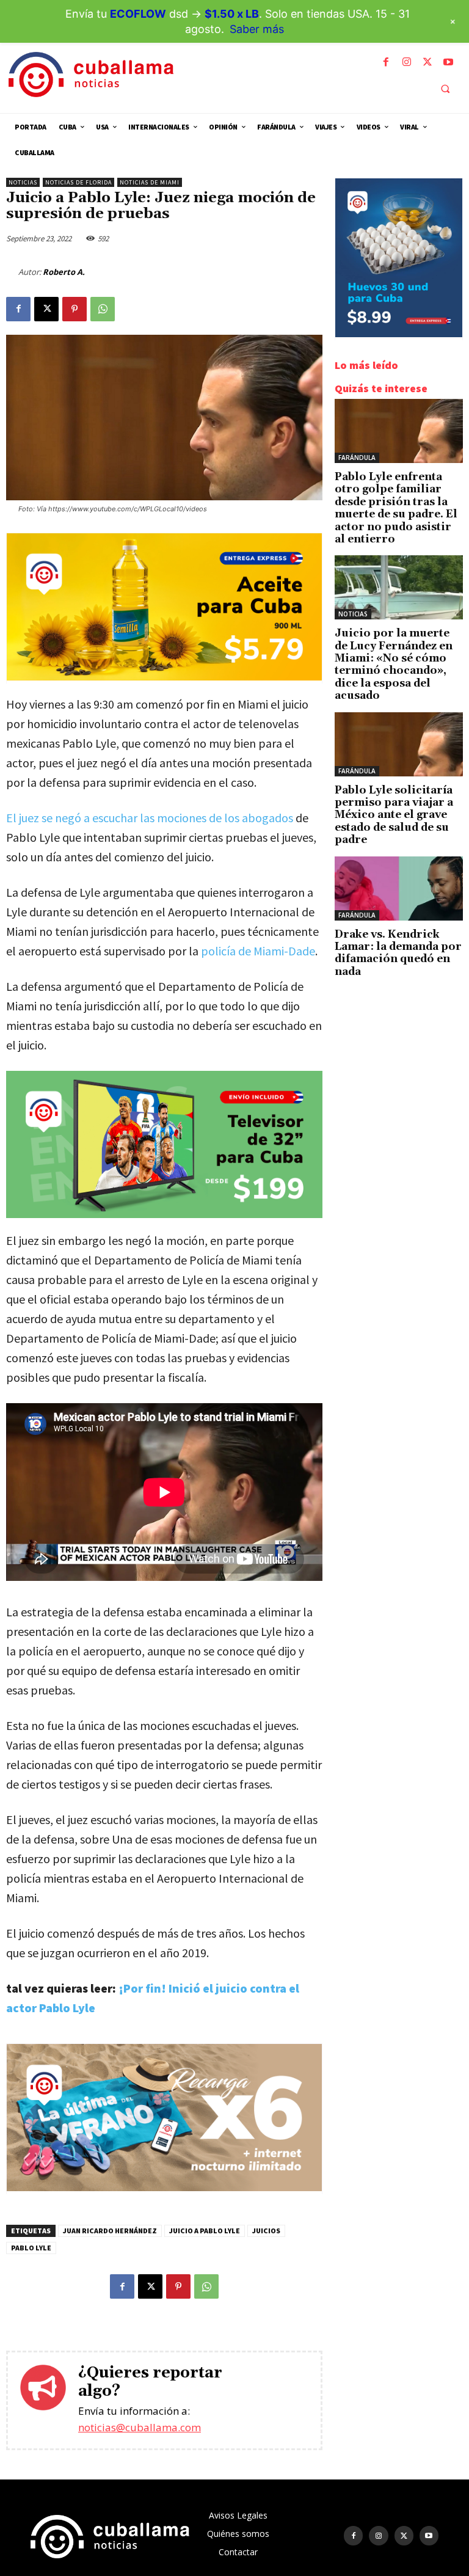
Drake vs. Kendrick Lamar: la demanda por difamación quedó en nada (398, 953)
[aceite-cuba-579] (164, 677)
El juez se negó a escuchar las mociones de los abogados (150, 818)
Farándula (357, 458)
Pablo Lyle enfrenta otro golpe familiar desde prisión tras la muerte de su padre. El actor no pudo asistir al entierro (396, 508)
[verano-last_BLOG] (164, 2188)
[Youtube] (448, 62)
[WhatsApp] (103, 309)
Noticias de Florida (78, 182)
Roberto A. (64, 272)
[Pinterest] (75, 309)
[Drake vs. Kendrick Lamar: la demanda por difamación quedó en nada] (399, 888)
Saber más (257, 29)
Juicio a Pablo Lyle (205, 2231)
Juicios (266, 2231)
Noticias (23, 182)
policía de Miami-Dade (258, 951)
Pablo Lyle (31, 2248)
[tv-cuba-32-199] (164, 1145)
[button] (445, 89)
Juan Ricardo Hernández (110, 2231)
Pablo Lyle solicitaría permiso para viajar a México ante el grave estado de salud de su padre (394, 815)
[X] (427, 62)
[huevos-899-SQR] (399, 334)
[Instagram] (407, 62)
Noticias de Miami (150, 182)
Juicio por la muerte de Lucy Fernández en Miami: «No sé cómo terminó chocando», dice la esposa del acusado (394, 665)
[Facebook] (386, 62)
